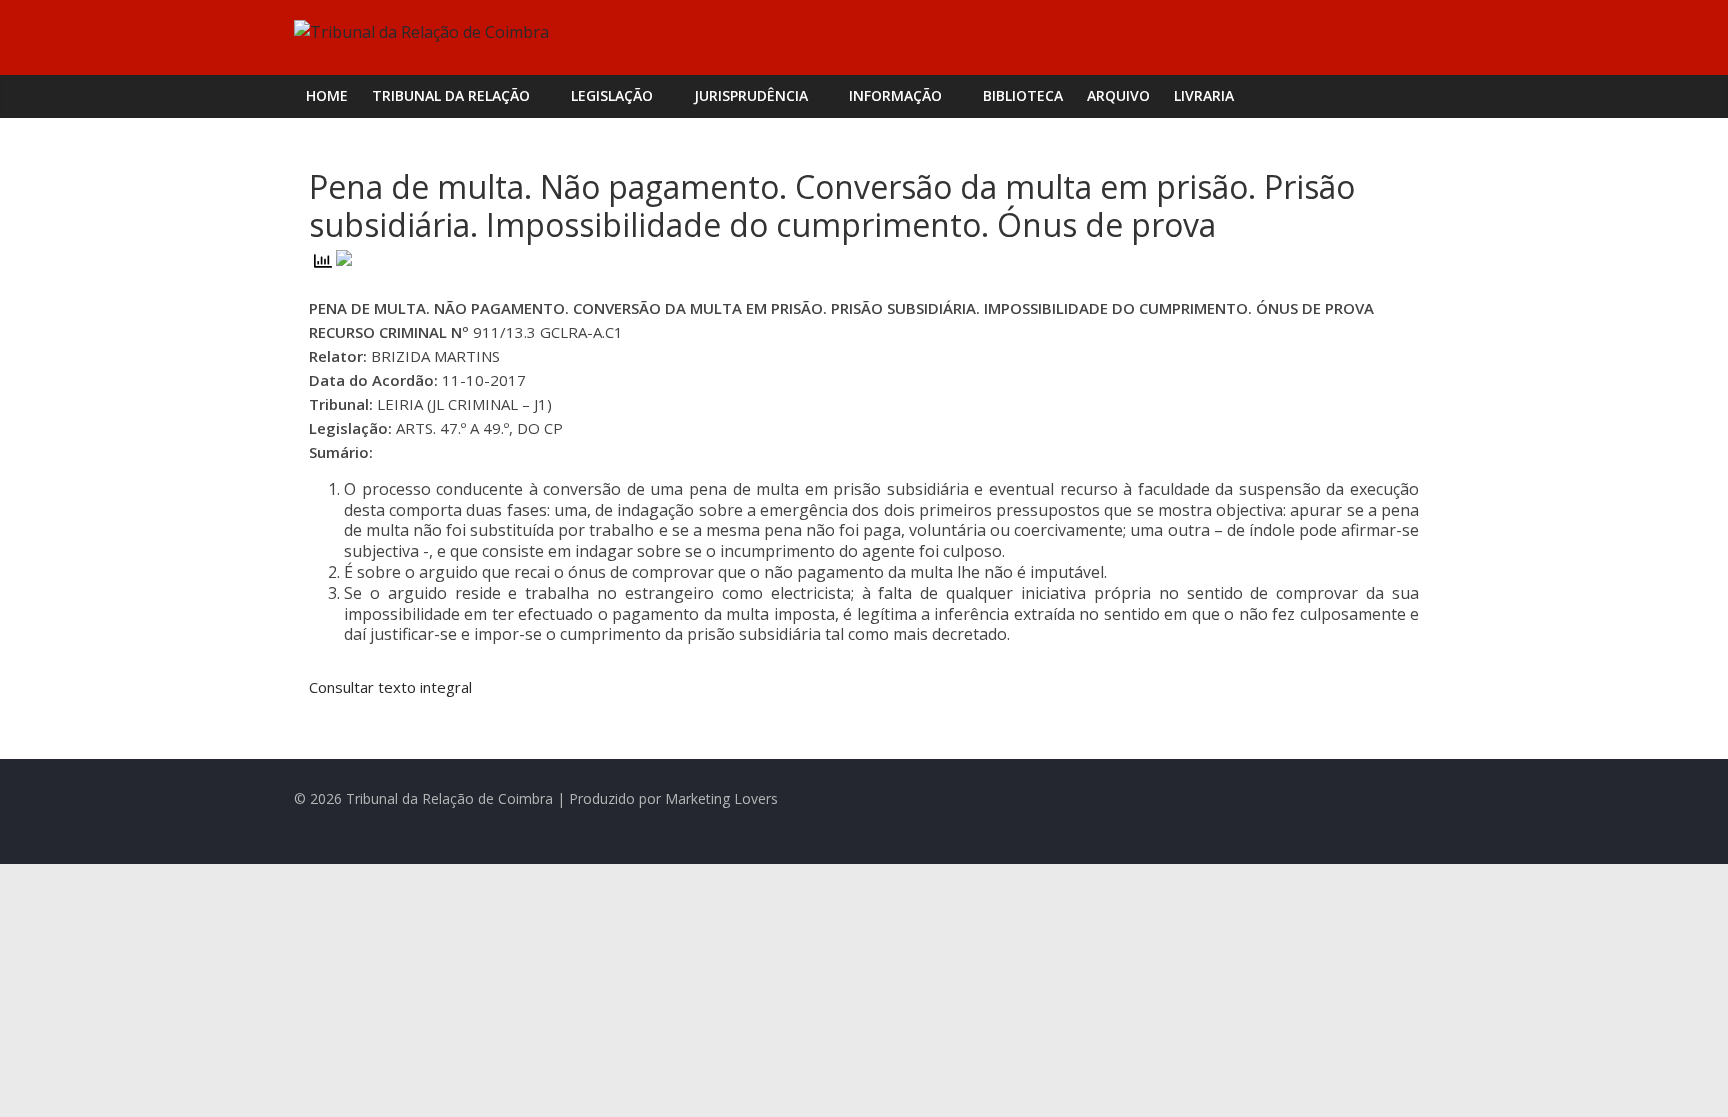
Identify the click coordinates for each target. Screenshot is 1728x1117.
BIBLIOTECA (1023, 95)
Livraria (1204, 95)
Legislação (612, 95)
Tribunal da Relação (451, 95)
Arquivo (1118, 95)
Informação (895, 95)
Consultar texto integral (390, 687)
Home (327, 95)
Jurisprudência (751, 95)
